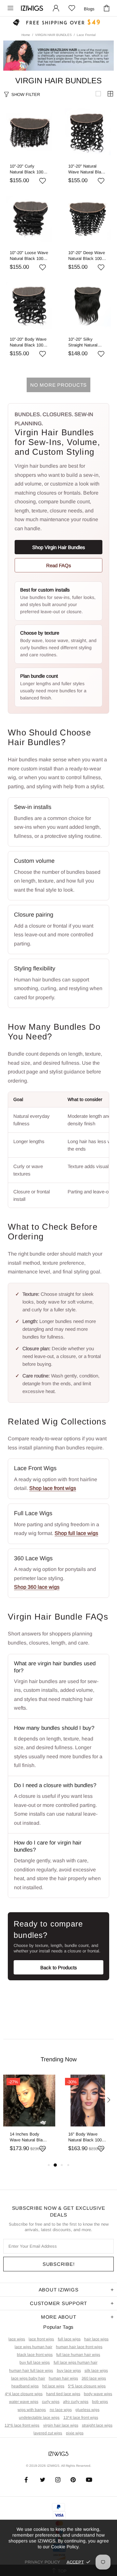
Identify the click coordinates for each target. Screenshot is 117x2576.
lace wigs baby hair (28, 2378)
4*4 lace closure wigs (24, 2394)
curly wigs (51, 2402)
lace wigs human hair (33, 2347)
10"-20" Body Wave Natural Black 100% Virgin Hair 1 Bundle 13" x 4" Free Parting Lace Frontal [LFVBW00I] (29, 342)
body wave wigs (98, 2394)
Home (26, 35)
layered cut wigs (48, 2433)
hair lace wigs (96, 2339)
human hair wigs (63, 2378)
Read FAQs (59, 565)
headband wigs (25, 2386)
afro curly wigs (76, 2402)
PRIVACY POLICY (42, 2562)
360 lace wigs (94, 2378)
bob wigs (100, 2402)
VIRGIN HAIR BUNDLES (53, 35)
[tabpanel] (29, 2118)
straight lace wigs (97, 2425)
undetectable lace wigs (39, 2418)
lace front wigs (41, 2339)
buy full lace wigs (35, 2362)
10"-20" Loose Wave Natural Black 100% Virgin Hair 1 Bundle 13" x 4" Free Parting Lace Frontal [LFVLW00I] (29, 256)
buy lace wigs (69, 2371)
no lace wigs (61, 2410)
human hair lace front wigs (79, 2347)
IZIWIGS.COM (32, 8)
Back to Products (59, 1967)
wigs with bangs (32, 2410)
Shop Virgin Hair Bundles (59, 547)
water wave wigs (24, 2402)
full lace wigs (69, 2339)
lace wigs (17, 2339)
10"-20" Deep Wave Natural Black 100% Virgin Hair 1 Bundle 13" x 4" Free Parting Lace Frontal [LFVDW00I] (87, 256)
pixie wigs (75, 2433)
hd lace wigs (53, 2386)
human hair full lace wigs (31, 2371)
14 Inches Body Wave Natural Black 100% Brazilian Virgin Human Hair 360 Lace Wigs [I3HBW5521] (28, 2137)
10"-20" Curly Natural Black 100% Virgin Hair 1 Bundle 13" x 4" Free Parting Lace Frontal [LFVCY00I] (29, 169)
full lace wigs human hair (76, 2362)
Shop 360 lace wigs (37, 1587)
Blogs (89, 9)
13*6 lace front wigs (22, 2425)
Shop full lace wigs (76, 1533)
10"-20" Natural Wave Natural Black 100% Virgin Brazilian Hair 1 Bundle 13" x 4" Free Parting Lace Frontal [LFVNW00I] (88, 169)
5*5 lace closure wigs (87, 2386)
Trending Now (59, 2059)
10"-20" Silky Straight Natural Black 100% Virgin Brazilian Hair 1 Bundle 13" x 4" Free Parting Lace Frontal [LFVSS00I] (88, 342)
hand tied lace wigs (63, 2394)
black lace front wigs (35, 2355)
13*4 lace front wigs (81, 2418)
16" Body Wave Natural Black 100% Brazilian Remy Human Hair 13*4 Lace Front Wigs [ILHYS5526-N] (87, 2137)
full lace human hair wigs (78, 2355)
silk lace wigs (96, 2371)
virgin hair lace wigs (61, 2425)
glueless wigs (87, 2410)
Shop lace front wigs (53, 1488)
